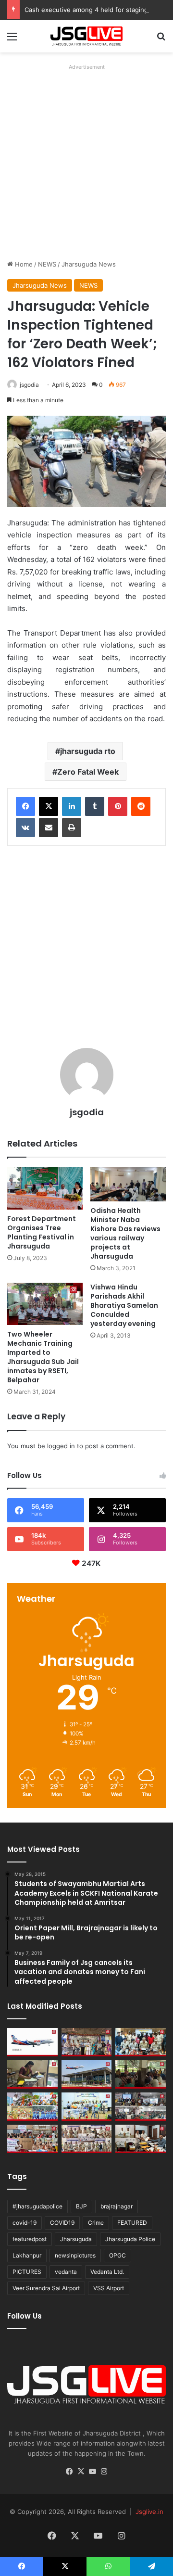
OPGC (117, 2255)
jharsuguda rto (88, 751)
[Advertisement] (86, 160)
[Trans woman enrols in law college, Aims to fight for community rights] (32, 2074)
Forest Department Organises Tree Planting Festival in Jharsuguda (42, 1232)
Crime (96, 2223)
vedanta (66, 2272)
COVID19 (62, 2223)
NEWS (47, 264)
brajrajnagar (117, 2206)
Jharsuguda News (89, 264)
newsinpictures (75, 2255)
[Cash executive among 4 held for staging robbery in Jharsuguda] (141, 2042)
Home (23, 264)
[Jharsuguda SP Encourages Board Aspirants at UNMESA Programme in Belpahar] (32, 2139)
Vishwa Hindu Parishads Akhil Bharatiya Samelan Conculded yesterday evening (124, 1305)
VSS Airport (109, 2288)
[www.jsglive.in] (86, 36)
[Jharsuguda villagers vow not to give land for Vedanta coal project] (141, 2074)
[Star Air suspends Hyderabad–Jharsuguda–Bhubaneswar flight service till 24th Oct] (87, 2074)
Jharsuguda (76, 2239)
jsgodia (29, 385)
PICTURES (27, 2272)
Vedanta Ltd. (107, 2272)
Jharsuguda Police (130, 2239)
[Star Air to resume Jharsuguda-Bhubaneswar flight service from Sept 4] (32, 2042)
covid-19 (25, 2223)
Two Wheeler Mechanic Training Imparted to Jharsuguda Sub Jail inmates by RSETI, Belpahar (43, 1357)
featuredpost (30, 2239)
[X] (49, 806)
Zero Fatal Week (88, 772)
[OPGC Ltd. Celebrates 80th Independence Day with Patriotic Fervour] (32, 2107)
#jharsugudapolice (37, 2206)
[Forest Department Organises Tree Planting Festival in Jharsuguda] (45, 1189)
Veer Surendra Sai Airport (46, 2288)
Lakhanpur (27, 2255)
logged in (61, 1446)
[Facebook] (25, 806)
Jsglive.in (149, 2512)
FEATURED (132, 2223)
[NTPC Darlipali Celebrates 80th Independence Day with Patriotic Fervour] (87, 2107)
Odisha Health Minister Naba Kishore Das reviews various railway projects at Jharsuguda (125, 1233)
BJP (81, 2206)
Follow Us (25, 2316)
